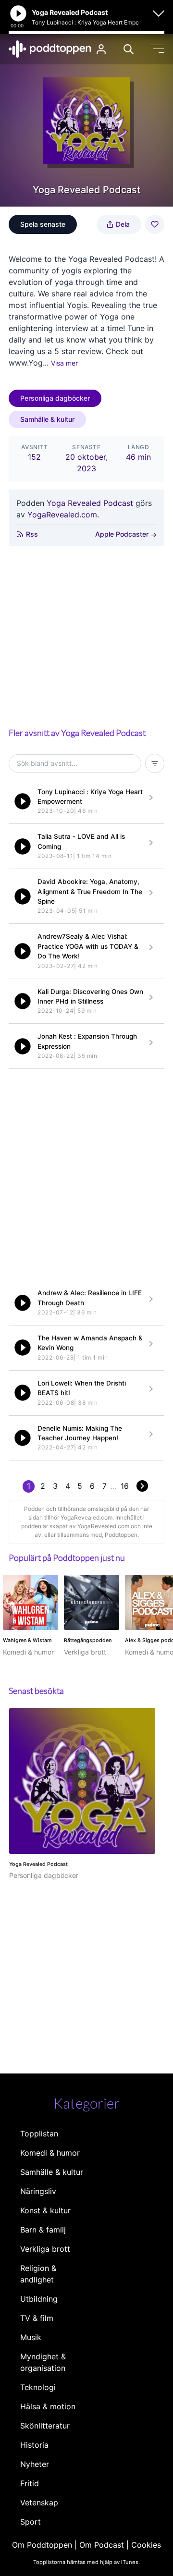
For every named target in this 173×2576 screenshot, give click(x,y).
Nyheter (35, 2464)
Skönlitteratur (45, 2426)
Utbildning (39, 2299)
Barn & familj (43, 2230)
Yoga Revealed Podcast (90, 503)
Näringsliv (38, 2191)
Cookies (146, 2545)
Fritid (30, 2483)
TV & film (37, 2318)
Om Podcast (102, 2545)
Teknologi (38, 2387)
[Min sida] (101, 49)
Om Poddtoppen (42, 2545)
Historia (34, 2445)
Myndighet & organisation (43, 2362)
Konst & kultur (45, 2210)
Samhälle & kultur (47, 419)
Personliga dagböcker (55, 398)
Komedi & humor (50, 2153)
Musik (31, 2337)
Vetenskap (39, 2502)
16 (125, 1486)
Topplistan (39, 2134)
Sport (31, 2522)
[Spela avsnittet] (23, 801)
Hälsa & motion (48, 2406)
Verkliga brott (45, 2249)
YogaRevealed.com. (63, 515)
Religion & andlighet (38, 2274)
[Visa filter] (155, 763)
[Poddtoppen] (50, 49)
